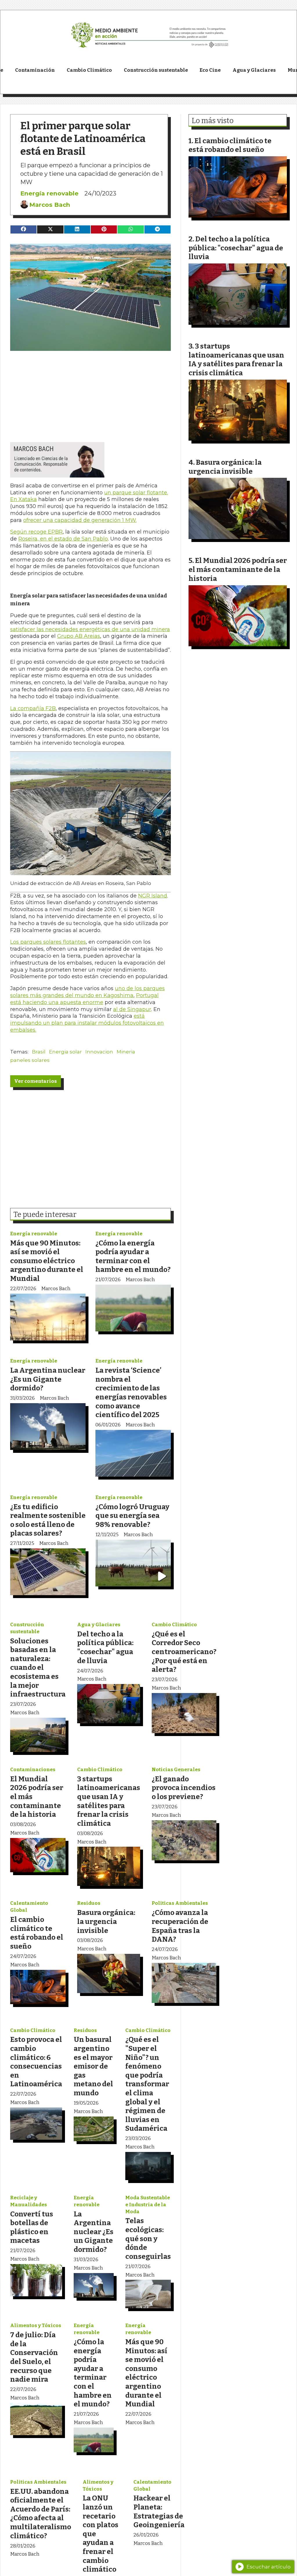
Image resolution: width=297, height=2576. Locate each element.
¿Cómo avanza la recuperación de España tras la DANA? (180, 1926)
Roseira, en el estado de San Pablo (63, 539)
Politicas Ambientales (180, 1903)
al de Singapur (132, 1009)
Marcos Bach (50, 205)
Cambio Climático (89, 70)
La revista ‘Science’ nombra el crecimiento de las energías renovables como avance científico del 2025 (131, 1392)
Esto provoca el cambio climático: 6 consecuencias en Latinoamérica (36, 2062)
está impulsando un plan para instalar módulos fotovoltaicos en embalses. (87, 1023)
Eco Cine (210, 70)
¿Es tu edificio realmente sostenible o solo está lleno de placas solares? (48, 1520)
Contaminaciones (33, 1770)
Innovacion (99, 1052)
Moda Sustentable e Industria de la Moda (148, 2205)
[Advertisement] (90, 392)
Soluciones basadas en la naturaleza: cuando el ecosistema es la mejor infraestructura (38, 1668)
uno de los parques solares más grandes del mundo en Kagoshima (87, 992)
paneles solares (30, 1060)
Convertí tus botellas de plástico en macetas (32, 2227)
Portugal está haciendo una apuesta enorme (84, 999)
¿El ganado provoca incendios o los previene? (184, 1788)
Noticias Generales (176, 1770)
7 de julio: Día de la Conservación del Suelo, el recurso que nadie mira (34, 2357)
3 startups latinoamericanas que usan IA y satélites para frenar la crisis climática (109, 1801)
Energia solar (65, 1052)
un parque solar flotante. (136, 493)
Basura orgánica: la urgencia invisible (106, 1921)
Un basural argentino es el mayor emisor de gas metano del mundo (93, 2066)
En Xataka (23, 499)
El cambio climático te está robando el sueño (37, 1933)
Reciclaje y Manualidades (29, 2201)
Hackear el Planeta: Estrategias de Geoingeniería (159, 2511)
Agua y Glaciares (254, 70)
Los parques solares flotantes (48, 942)
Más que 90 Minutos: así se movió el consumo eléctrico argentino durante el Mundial (47, 1261)
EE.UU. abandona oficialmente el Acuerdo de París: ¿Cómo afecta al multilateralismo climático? (41, 2514)
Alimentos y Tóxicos (36, 2325)
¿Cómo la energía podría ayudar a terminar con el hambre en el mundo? (133, 1256)
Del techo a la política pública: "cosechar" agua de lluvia (105, 1647)
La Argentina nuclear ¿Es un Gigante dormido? (48, 1379)
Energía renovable (49, 193)
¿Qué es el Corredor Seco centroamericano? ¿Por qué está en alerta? (184, 1652)
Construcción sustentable (156, 70)
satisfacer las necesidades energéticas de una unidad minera (90, 629)
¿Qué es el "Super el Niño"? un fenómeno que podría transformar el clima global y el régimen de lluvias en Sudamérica (147, 2084)
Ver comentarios (36, 1081)
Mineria (126, 1052)
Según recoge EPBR (36, 532)
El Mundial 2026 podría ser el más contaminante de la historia (238, 569)
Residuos (89, 1903)
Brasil (39, 1052)
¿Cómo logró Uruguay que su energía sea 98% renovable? (132, 1516)
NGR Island (153, 896)
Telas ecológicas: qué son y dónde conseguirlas (148, 2238)
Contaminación (35, 70)
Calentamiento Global (29, 1907)
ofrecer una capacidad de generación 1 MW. (80, 520)
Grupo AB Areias (79, 636)
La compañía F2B (33, 708)
